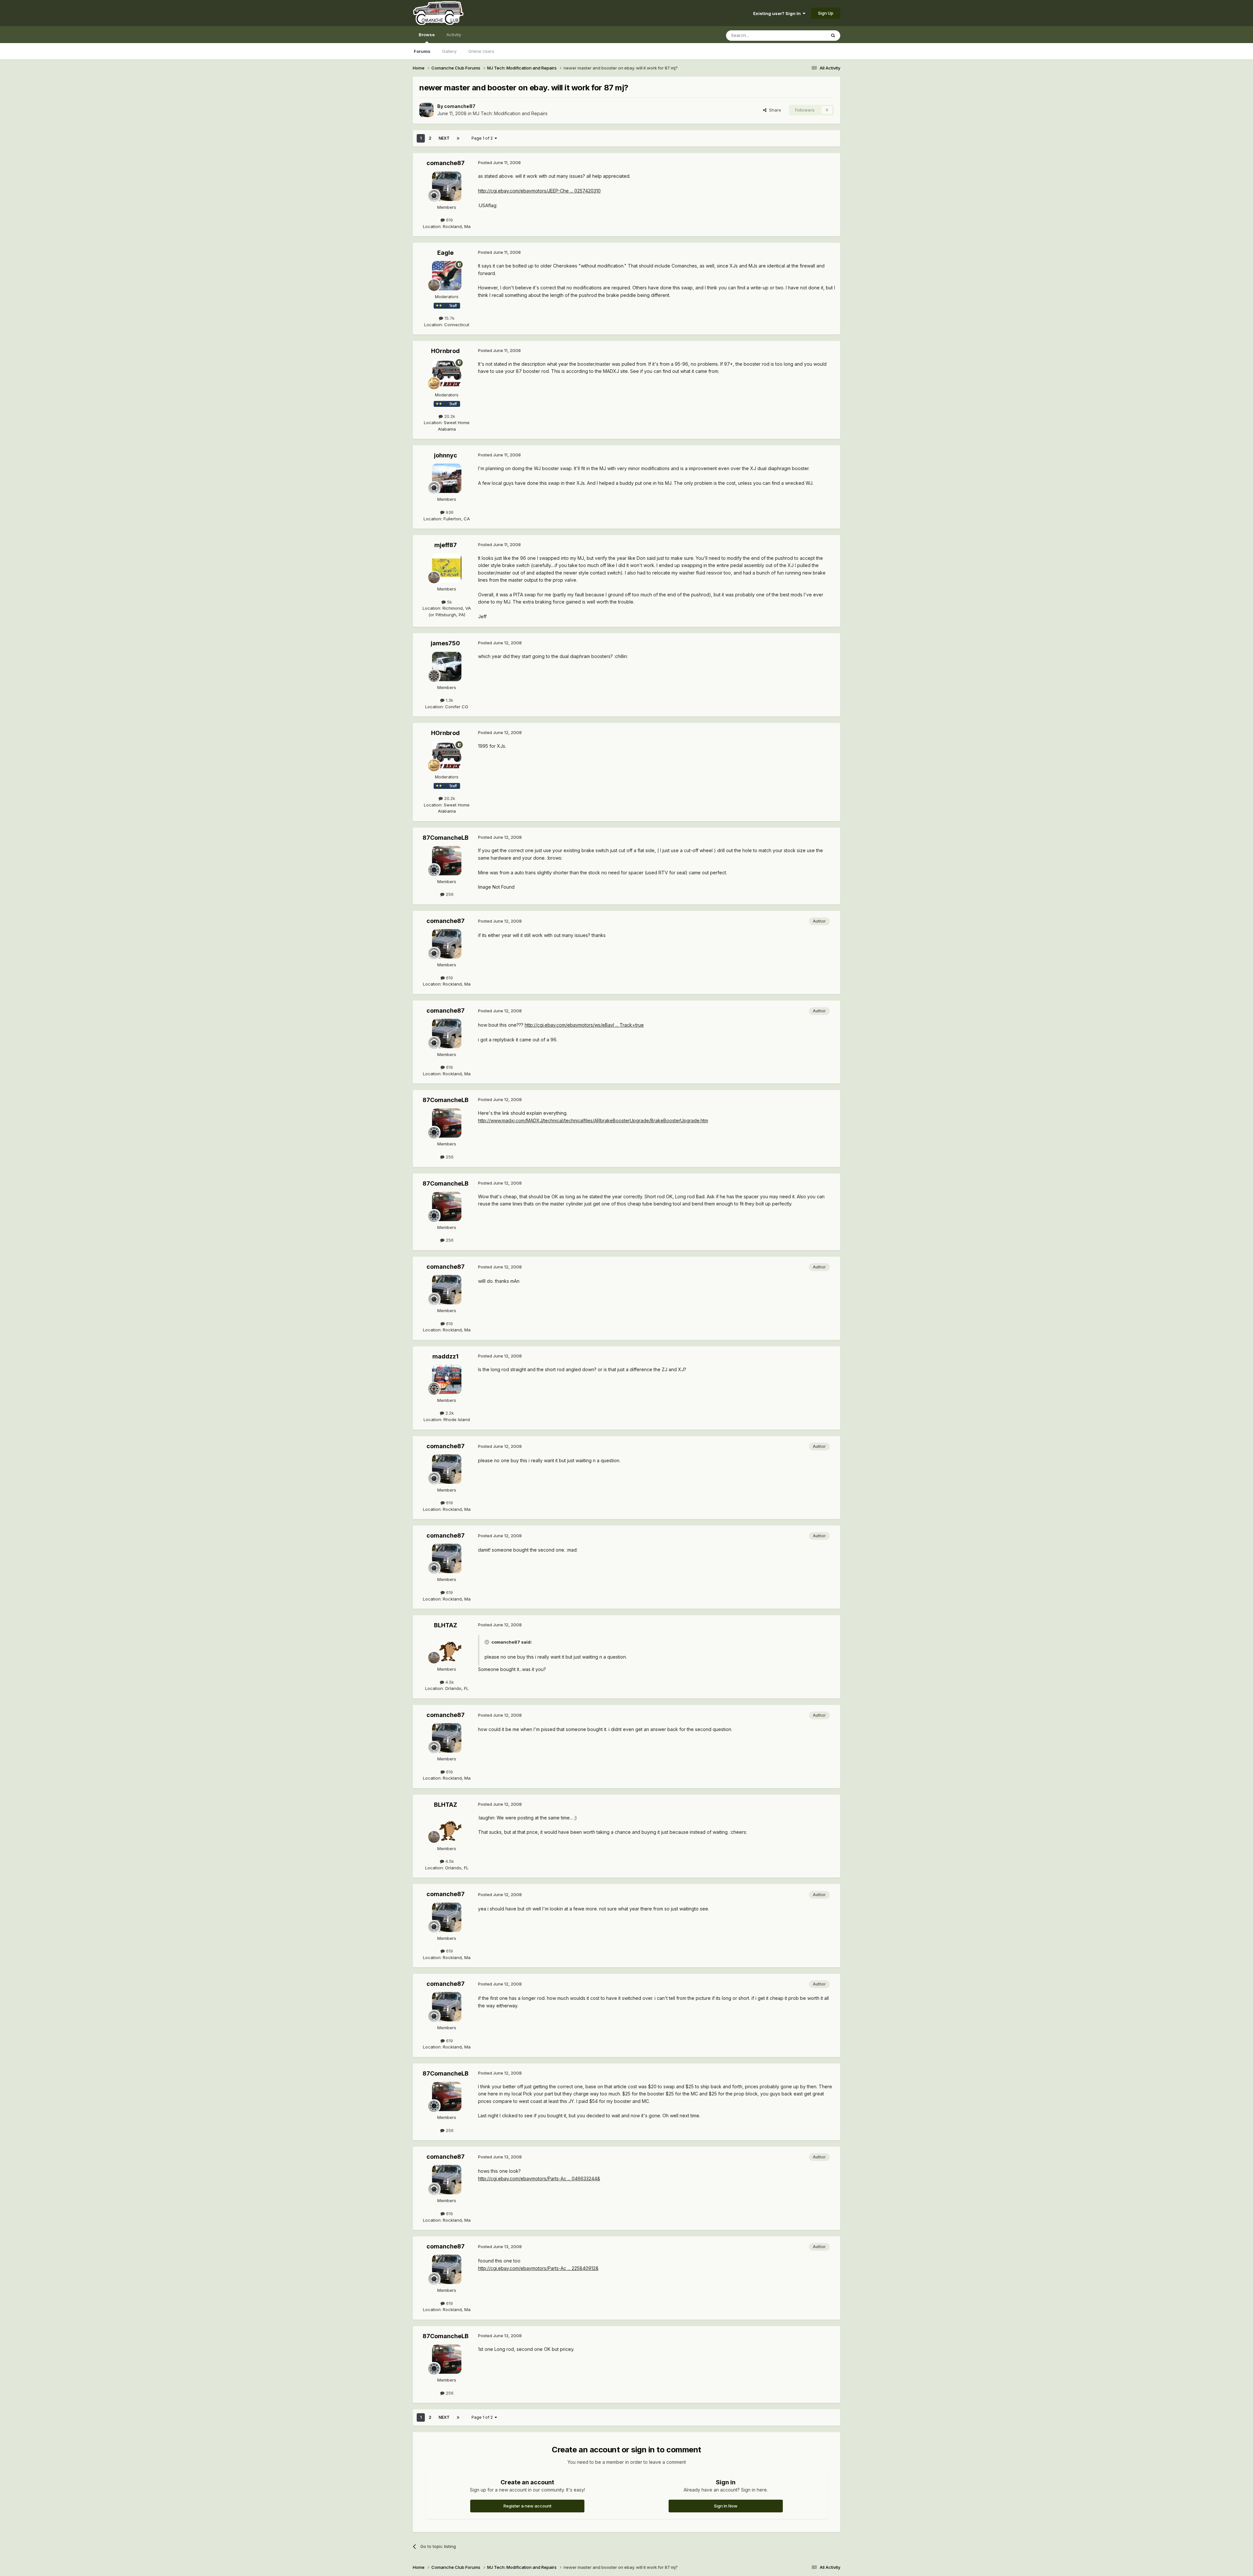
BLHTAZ (446, 1625)
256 (449, 894)
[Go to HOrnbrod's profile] (447, 374)
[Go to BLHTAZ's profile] (447, 1648)
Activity (454, 35)
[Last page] (458, 138)
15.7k (449, 318)
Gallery (449, 51)
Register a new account (527, 2506)
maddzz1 (445, 1356)
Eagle (445, 253)
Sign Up (826, 13)
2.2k (449, 1413)
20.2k (449, 416)
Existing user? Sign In (778, 13)
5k (449, 602)
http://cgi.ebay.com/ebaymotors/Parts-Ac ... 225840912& (538, 2268)
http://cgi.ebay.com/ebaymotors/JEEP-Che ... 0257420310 (539, 191)
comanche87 (460, 106)
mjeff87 (446, 545)
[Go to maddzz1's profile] (447, 1379)
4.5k (449, 1682)
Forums (422, 51)
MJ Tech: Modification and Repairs (510, 113)
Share (774, 110)
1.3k (449, 700)
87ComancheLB (446, 838)
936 (449, 512)
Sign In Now (726, 2506)
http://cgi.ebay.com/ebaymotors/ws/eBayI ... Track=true (584, 1025)
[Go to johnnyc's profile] (447, 478)
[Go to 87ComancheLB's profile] (447, 861)
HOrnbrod (445, 351)
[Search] (833, 36)
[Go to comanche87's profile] (426, 110)
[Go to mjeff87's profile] (447, 568)
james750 (445, 643)
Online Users (481, 51)
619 (449, 220)
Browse (427, 35)
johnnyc (446, 455)
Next (444, 138)
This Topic (807, 35)
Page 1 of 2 (483, 138)
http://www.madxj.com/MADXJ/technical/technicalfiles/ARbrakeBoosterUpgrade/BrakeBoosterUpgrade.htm (593, 1120)
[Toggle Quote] (487, 1642)
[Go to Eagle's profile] (447, 276)
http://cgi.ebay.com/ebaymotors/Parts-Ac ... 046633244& (539, 2178)
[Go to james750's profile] (447, 667)
